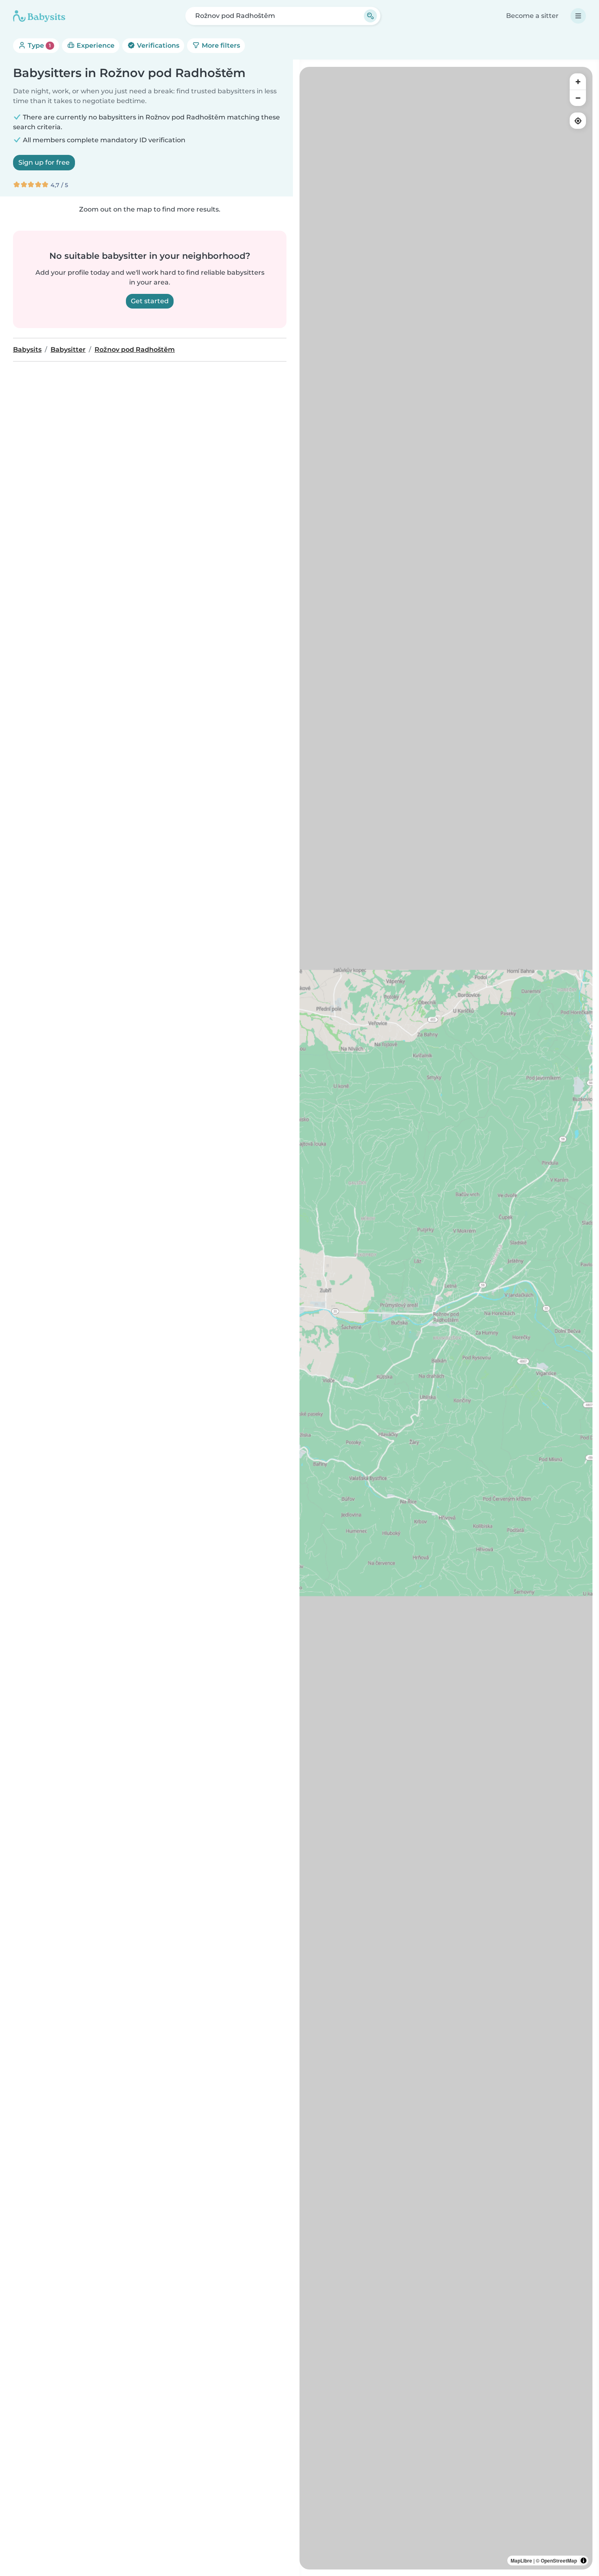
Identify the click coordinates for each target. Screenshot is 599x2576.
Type (39, 45)
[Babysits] (39, 16)
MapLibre (521, 2561)
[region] (446, 1318)
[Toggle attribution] (584, 2561)
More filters (220, 45)
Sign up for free (44, 162)
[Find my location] (578, 121)
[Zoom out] (578, 98)
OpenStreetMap (559, 2561)
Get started (150, 301)
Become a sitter (532, 16)
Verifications (157, 45)
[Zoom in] (578, 82)
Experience (95, 45)
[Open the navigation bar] (578, 16)
